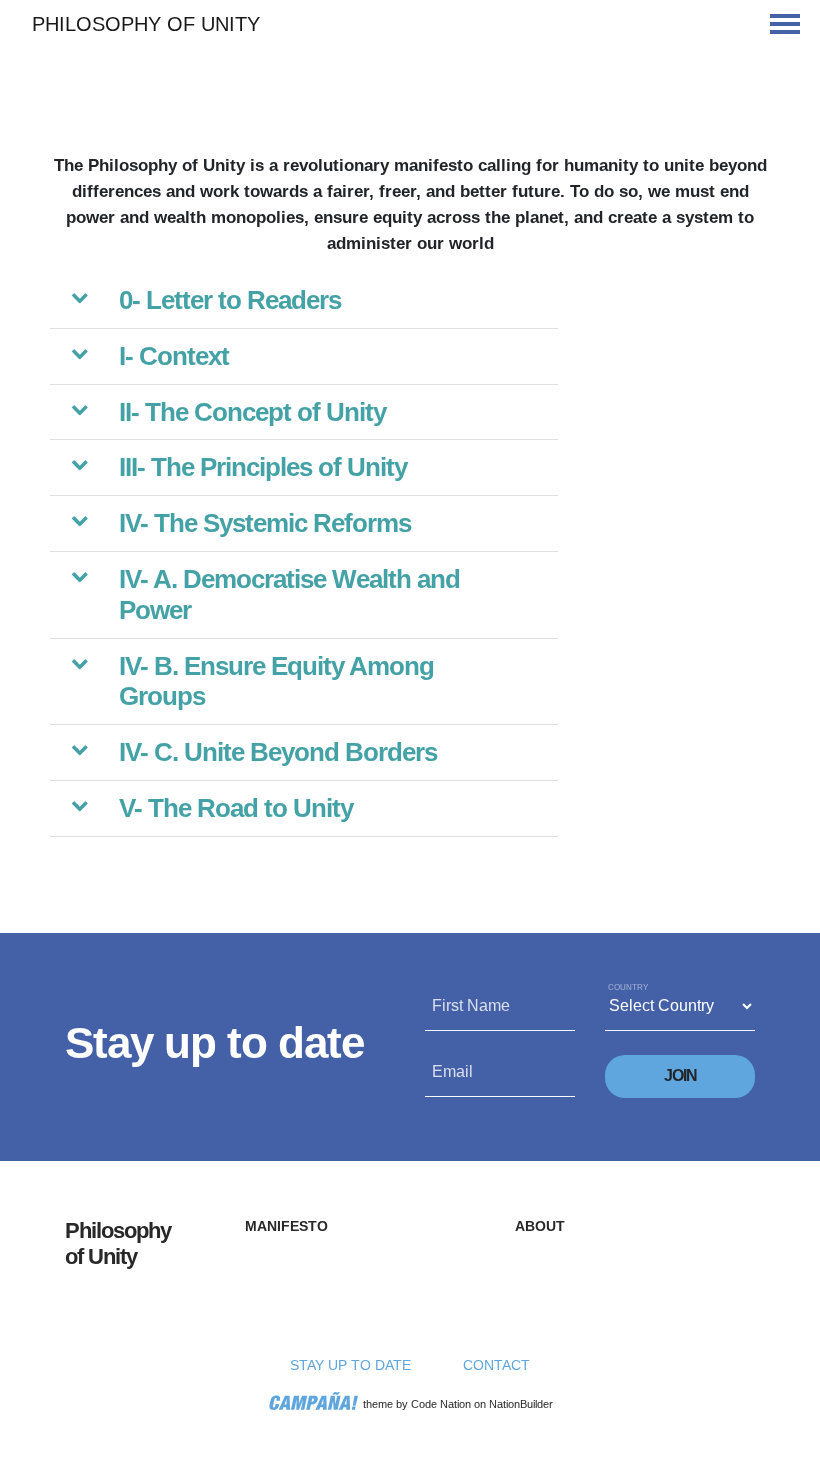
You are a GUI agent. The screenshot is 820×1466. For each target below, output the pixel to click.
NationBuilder (521, 1404)
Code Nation (441, 1404)
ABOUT (540, 1226)
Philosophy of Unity (146, 24)
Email (452, 1071)
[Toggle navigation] (785, 24)
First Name (471, 1005)
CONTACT (496, 1365)
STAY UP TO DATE (350, 1365)
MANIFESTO (286, 1226)
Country (628, 987)
